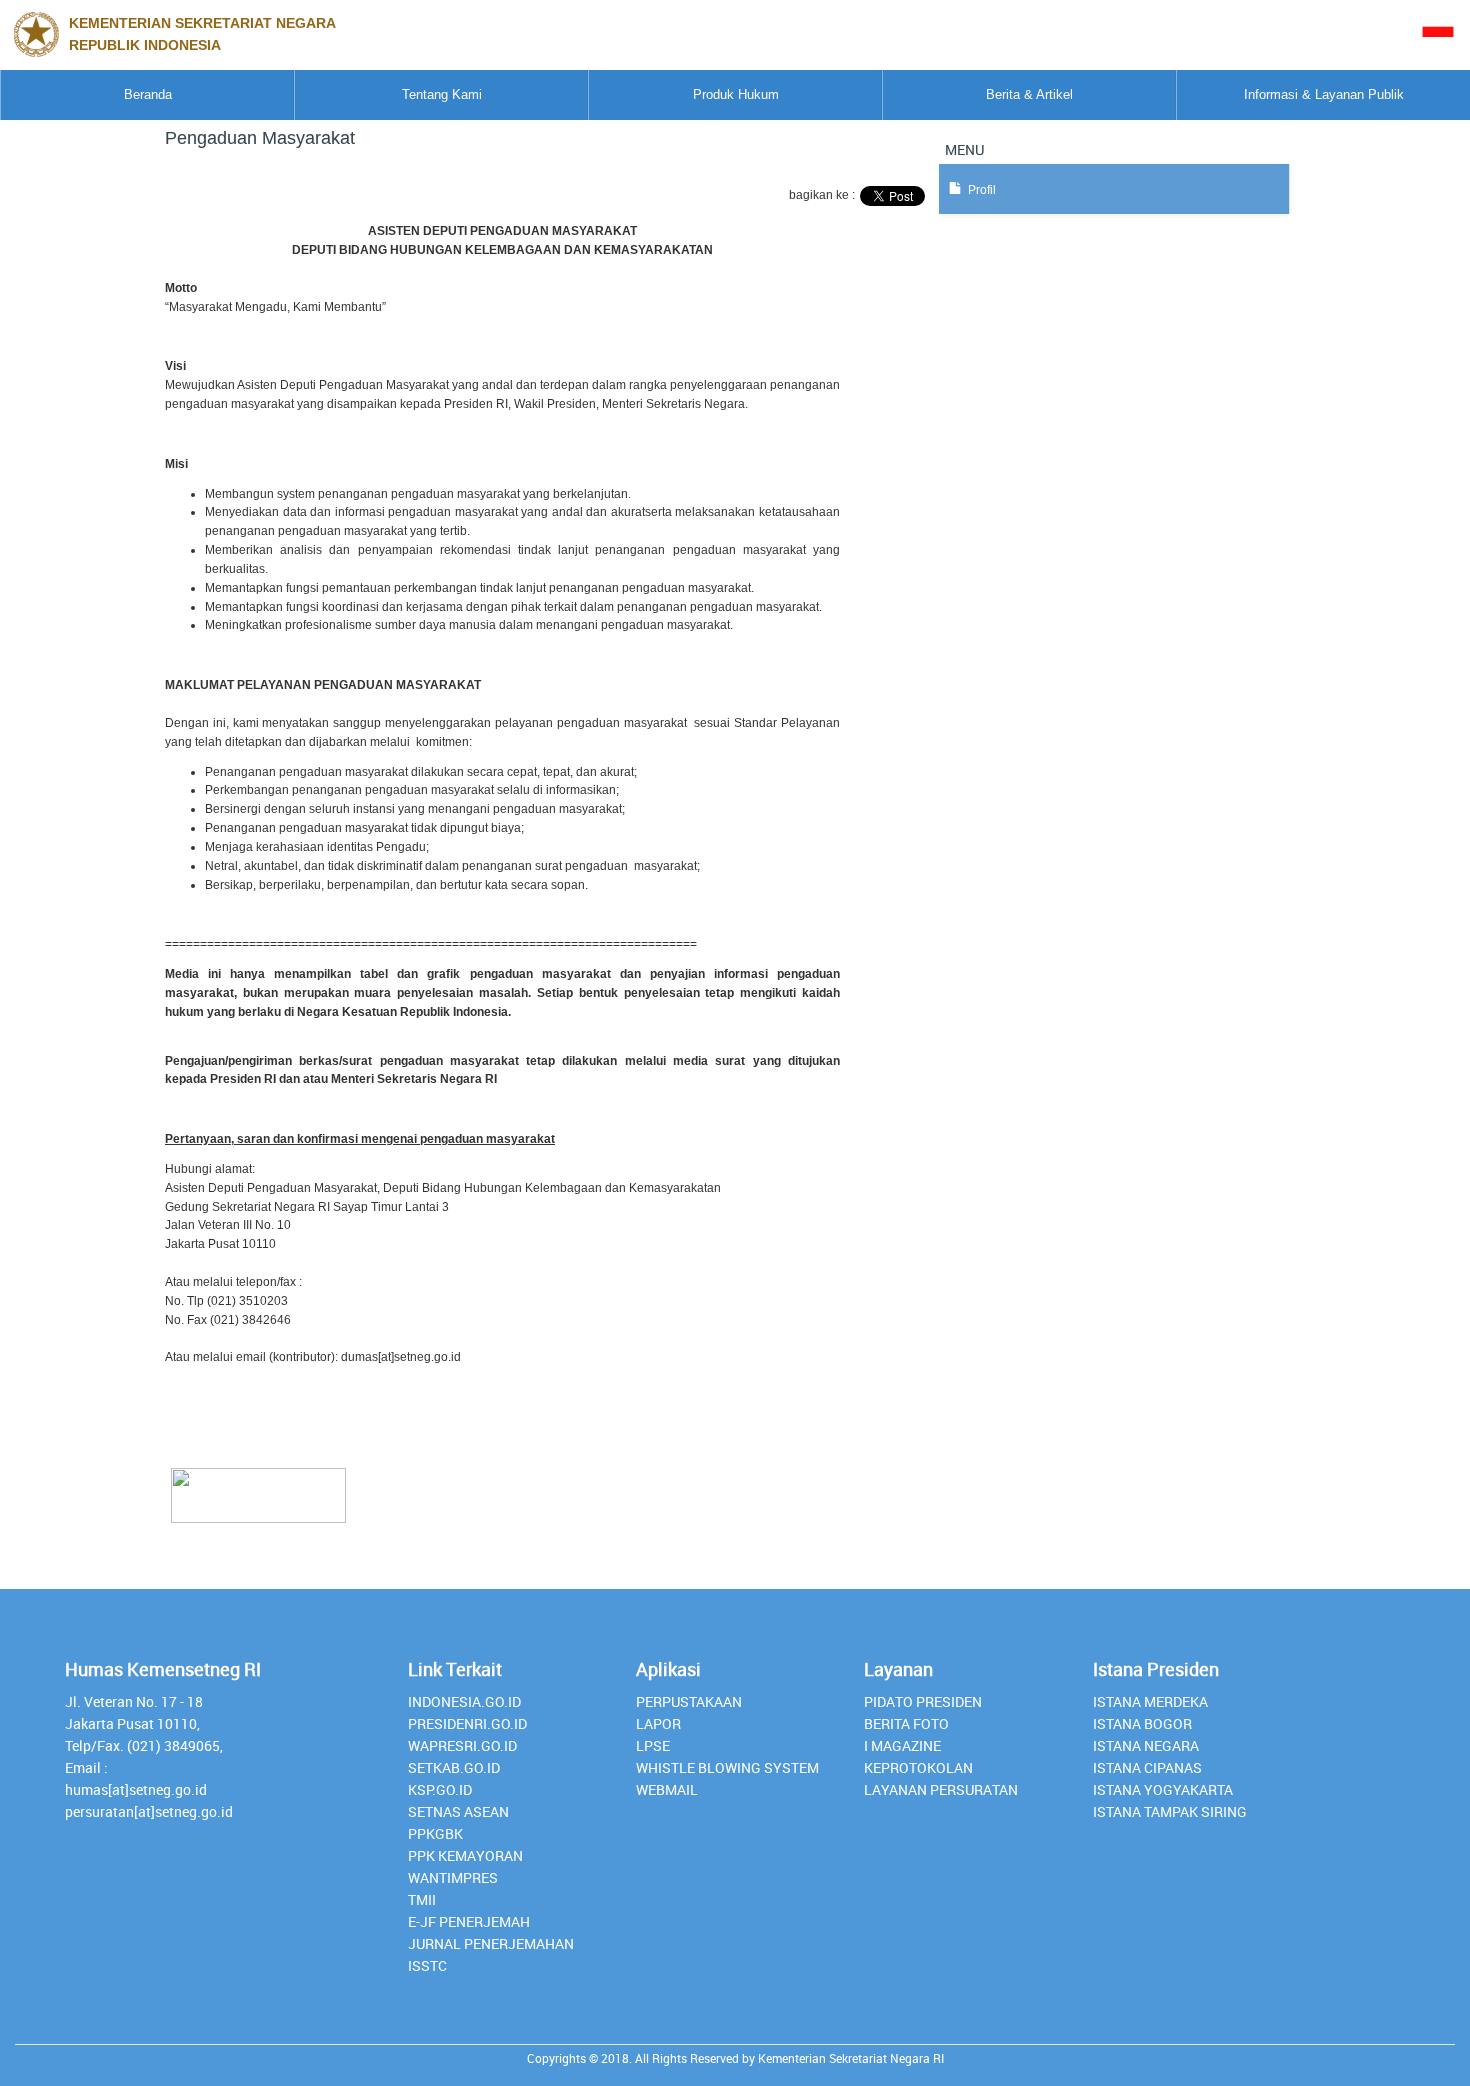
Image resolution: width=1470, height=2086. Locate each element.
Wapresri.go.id (462, 1745)
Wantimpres (453, 1877)
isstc (427, 1965)
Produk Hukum (736, 94)
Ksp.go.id (440, 1789)
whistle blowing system (727, 1767)
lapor (658, 1723)
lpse (653, 1745)
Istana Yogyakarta (1163, 1789)
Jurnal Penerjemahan (491, 1943)
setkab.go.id (454, 1767)
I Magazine (902, 1745)
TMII (422, 1899)
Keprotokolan (918, 1767)
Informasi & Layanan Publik (1324, 94)
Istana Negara (1146, 1745)
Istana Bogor (1142, 1723)
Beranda (148, 94)
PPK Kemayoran (465, 1855)
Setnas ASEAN (458, 1811)
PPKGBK (435, 1833)
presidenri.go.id (467, 1723)
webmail (667, 1789)
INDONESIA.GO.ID (464, 1701)
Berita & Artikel (1029, 94)
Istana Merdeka (1150, 1701)
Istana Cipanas (1147, 1767)
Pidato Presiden (923, 1701)
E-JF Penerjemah (469, 1921)
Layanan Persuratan (941, 1789)
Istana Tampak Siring (1170, 1811)
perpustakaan (689, 1701)
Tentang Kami (442, 94)
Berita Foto (906, 1723)
